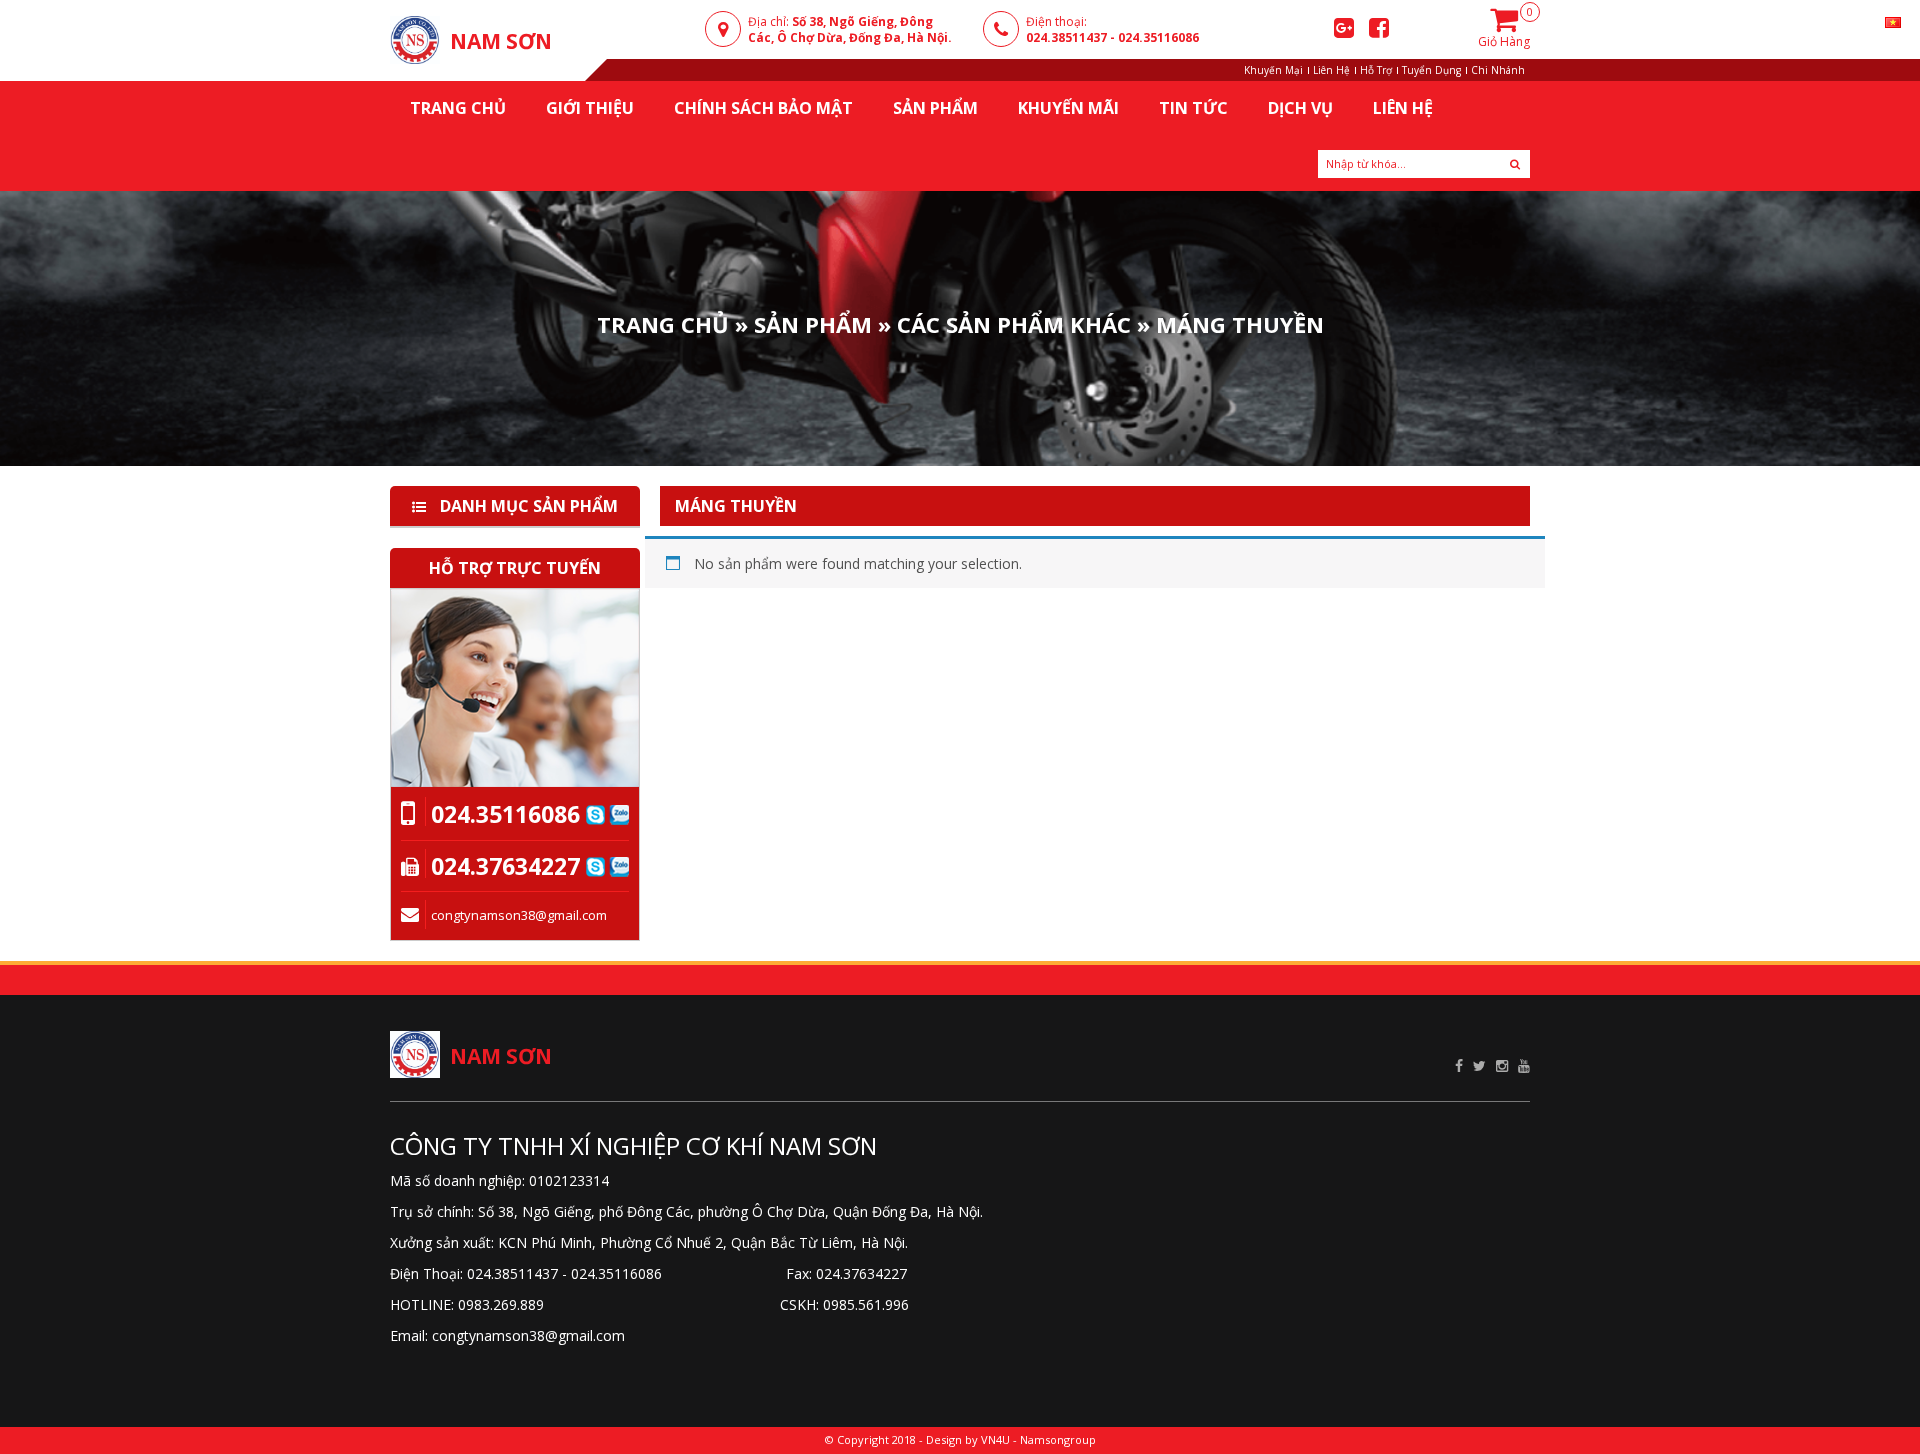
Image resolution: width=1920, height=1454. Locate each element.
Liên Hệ (1331, 70)
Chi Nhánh (1498, 70)
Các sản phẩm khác (1014, 323)
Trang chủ (458, 108)
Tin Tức (1193, 108)
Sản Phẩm (935, 108)
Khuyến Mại (1273, 70)
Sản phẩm (813, 323)
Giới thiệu (590, 108)
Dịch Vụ (1300, 108)
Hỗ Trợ (1376, 70)
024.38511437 (1066, 37)
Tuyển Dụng (1431, 70)
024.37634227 (505, 866)
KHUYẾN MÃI (1068, 108)
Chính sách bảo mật (763, 108)
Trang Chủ (663, 323)
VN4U (995, 1439)
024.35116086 (1158, 37)
